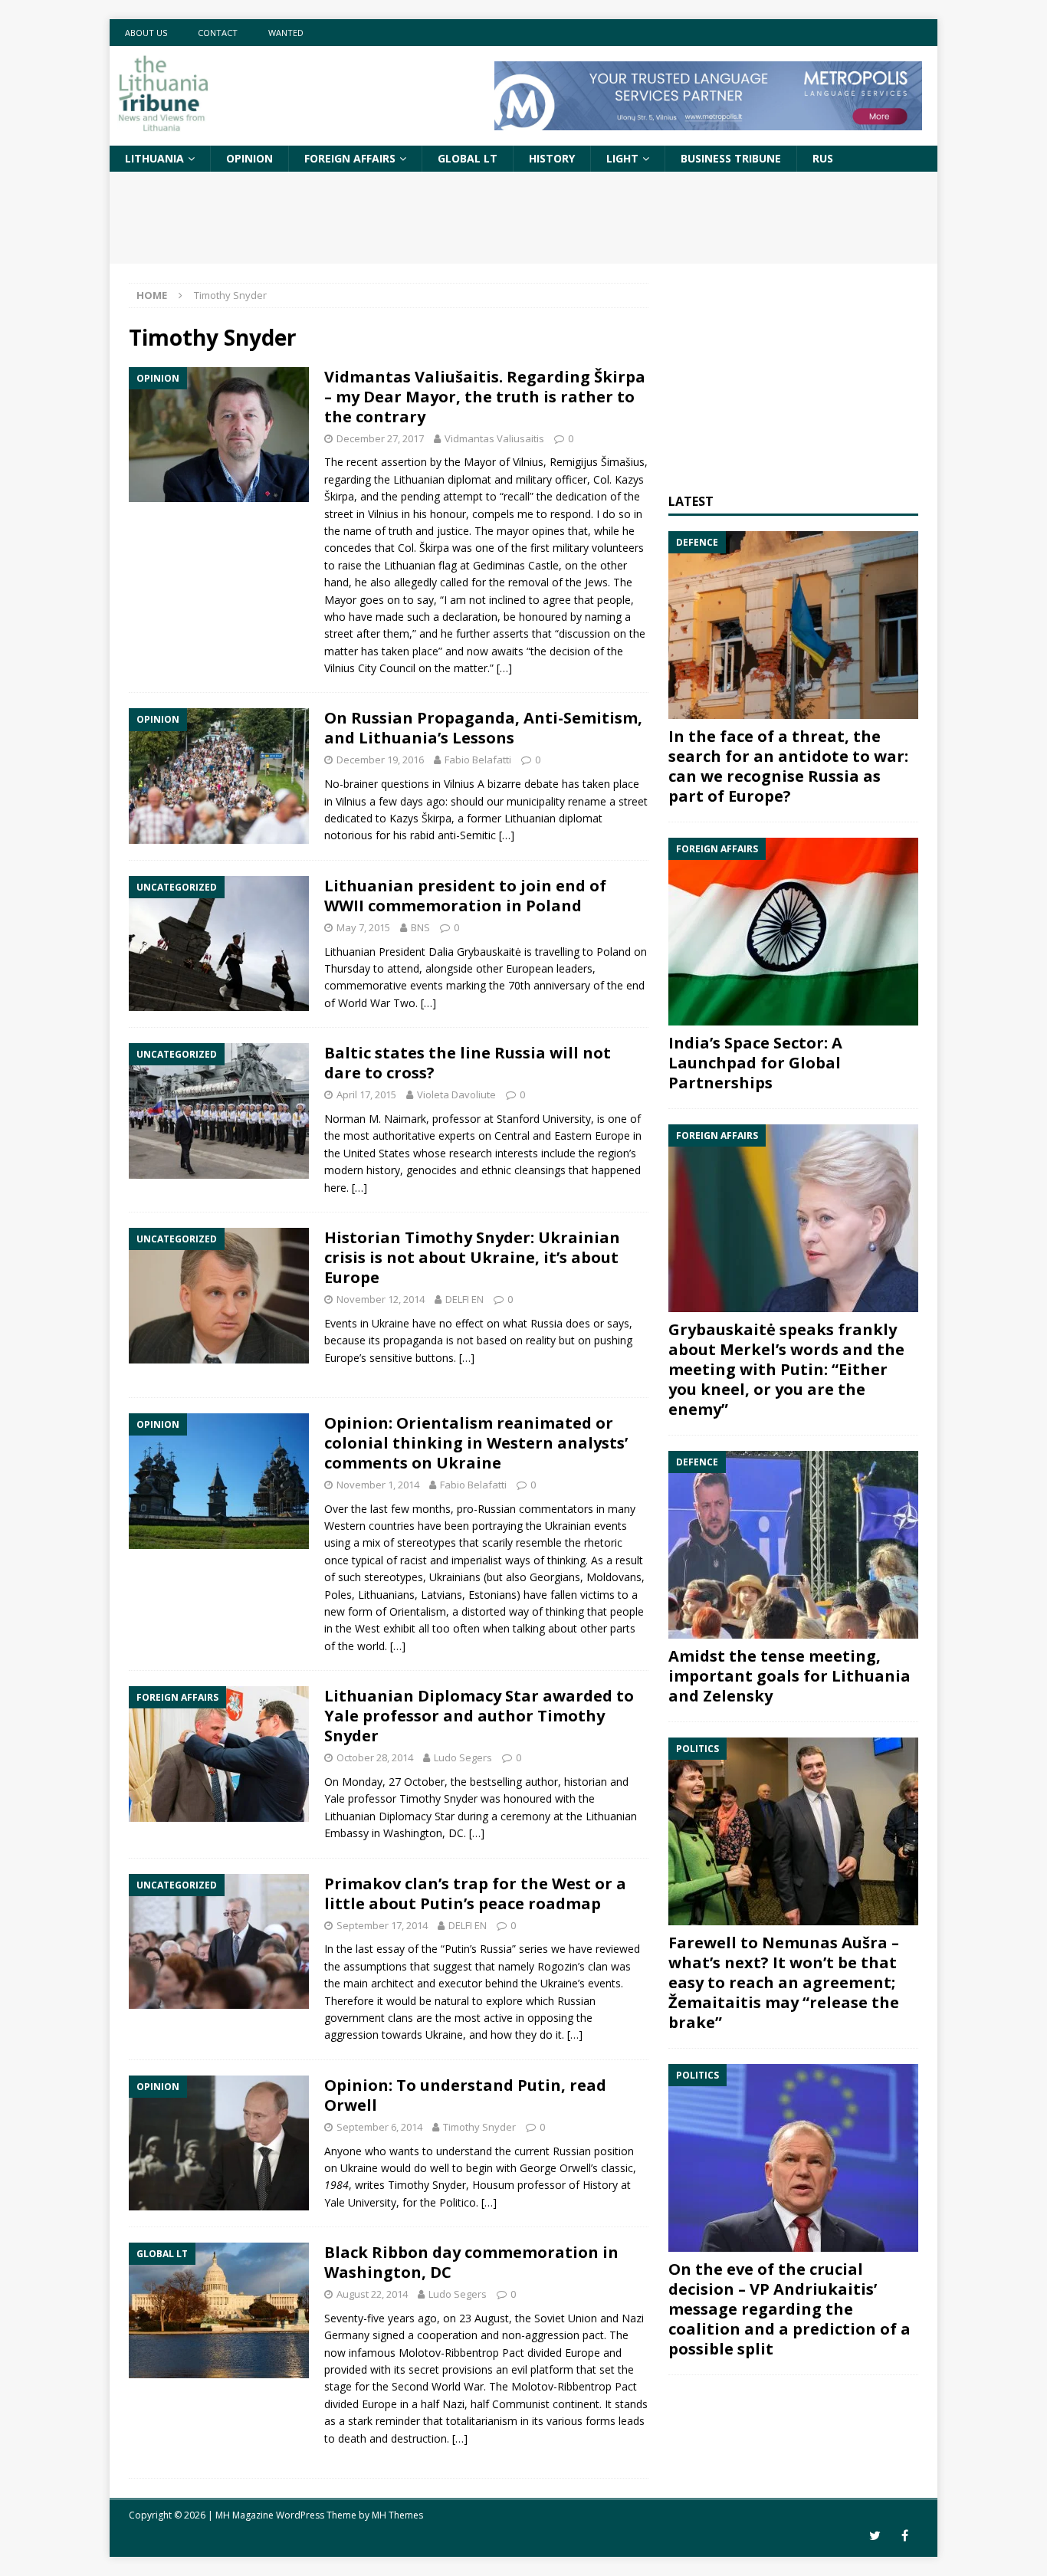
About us (146, 33)
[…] (504, 668)
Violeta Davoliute (456, 1094)
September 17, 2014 (382, 1925)
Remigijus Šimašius (597, 462)
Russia (546, 1323)
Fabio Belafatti (478, 760)
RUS (823, 158)
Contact (218, 33)
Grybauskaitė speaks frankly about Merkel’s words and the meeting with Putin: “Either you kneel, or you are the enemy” (786, 1369)
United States (377, 1153)
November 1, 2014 (378, 1485)
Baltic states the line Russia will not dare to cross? (468, 1063)
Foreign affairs (350, 158)
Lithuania (154, 158)
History (552, 158)
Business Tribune (731, 158)
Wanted (286, 33)
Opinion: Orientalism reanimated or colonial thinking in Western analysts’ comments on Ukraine (476, 1443)
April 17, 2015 (366, 1094)
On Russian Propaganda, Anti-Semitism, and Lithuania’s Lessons (483, 728)
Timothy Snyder (438, 1798)
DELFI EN (464, 1299)
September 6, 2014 (379, 2127)
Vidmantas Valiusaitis (494, 438)
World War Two (377, 1003)
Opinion (249, 158)
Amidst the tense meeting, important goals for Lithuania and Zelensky (789, 1676)
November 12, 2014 (381, 1299)
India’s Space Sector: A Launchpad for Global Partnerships (755, 1063)
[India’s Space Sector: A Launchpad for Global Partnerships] (793, 932)
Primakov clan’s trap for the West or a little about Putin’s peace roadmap (475, 1893)
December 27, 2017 (380, 438)
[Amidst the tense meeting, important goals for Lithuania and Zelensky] (793, 1545)
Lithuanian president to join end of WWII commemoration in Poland (465, 896)
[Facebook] (905, 2536)
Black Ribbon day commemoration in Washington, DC (471, 2262)
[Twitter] (875, 2536)
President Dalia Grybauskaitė (450, 952)
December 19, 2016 (380, 760)
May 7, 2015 (363, 927)
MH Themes (397, 2515)
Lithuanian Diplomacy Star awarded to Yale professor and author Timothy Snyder (479, 1716)
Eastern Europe (592, 1135)
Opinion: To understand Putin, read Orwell (465, 2095)
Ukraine (391, 1323)
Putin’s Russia (478, 1949)
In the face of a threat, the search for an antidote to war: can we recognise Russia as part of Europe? (788, 766)
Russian (572, 2151)
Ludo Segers (463, 1757)
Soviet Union (566, 2318)
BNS (420, 927)
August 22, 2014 (372, 2294)
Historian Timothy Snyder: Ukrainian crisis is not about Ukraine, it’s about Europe (472, 1257)
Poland (614, 952)
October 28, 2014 (375, 1757)
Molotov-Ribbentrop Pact (574, 2386)
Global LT (468, 158)
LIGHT (622, 158)
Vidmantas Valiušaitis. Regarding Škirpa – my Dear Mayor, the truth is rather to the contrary (485, 397)
